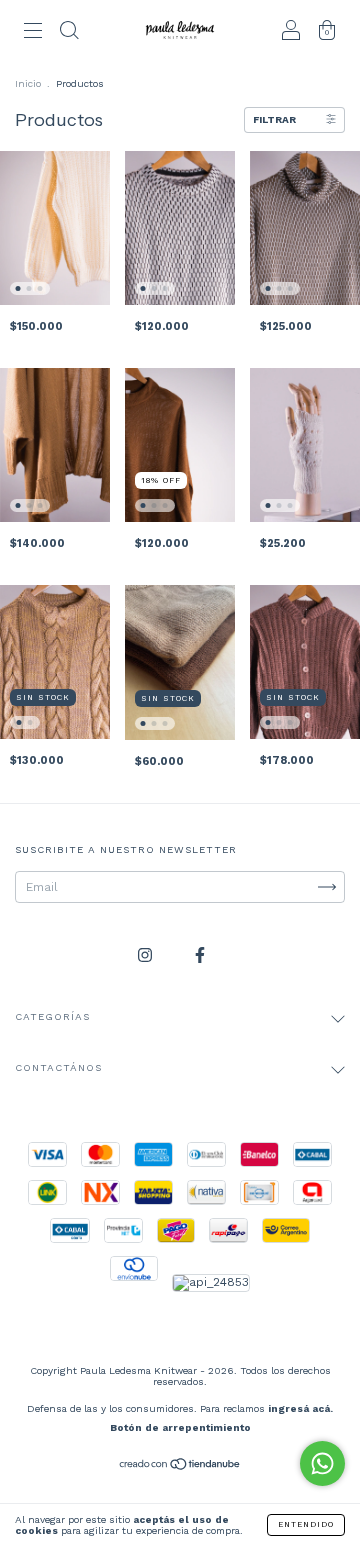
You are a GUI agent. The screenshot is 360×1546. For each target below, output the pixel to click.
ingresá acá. (300, 1408)
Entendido (306, 1524)
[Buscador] (69, 33)
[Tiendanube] (180, 1466)
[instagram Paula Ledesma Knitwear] (147, 955)
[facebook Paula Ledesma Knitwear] (200, 955)
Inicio (28, 83)
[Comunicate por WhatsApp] (322, 1463)
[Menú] (33, 33)
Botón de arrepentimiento (180, 1427)
